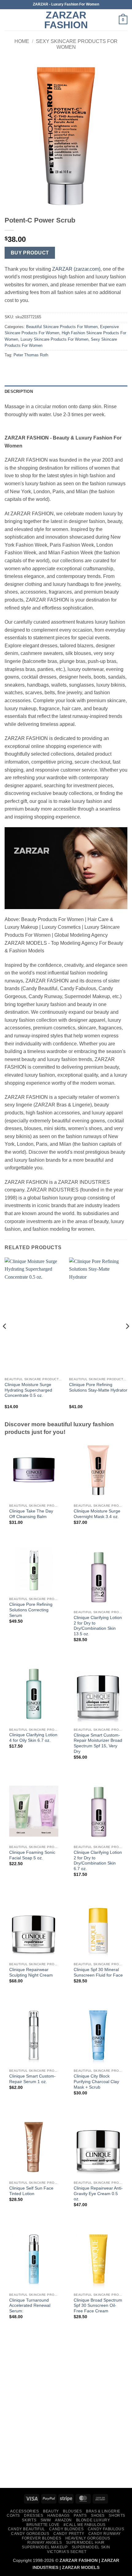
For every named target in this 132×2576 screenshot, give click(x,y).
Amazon (63, 2520)
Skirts (29, 2520)
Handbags (58, 2516)
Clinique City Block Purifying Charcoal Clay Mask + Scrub (96, 2082)
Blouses (72, 2511)
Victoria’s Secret (67, 2552)
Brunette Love (43, 2525)
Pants (80, 2516)
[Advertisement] (66, 2414)
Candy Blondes (66, 2529)
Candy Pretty (69, 2534)
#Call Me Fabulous (84, 2525)
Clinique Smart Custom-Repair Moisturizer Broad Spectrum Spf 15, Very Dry (98, 1743)
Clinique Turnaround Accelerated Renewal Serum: (30, 2306)
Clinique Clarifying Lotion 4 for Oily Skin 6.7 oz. (33, 1738)
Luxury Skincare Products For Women (54, 339)
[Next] (127, 1339)
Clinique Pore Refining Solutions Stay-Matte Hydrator (98, 1387)
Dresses (33, 2516)
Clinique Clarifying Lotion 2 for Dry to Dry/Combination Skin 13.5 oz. (98, 1626)
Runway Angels (45, 2543)
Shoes (98, 2516)
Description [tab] (19, 391)
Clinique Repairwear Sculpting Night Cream (31, 1972)
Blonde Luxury (93, 2520)
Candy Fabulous (106, 2529)
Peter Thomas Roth (31, 355)
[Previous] (5, 1339)
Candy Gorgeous (30, 2534)
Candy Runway (105, 2534)
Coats (13, 2516)
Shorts (117, 2516)
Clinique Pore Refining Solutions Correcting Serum (31, 1610)
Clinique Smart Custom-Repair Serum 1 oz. (32, 2079)
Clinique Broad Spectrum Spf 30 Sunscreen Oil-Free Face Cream (98, 2306)
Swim (46, 2520)
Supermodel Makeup (45, 2547)
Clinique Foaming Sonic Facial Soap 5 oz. (32, 1855)
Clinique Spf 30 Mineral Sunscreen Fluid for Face (98, 1972)
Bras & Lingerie (103, 2511)
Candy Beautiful (27, 2529)
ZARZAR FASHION (66, 20)
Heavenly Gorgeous (88, 2538)
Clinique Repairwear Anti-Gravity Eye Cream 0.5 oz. (98, 2194)
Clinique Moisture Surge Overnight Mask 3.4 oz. (97, 1514)
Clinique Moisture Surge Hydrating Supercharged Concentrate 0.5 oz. (28, 1390)
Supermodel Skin (91, 2547)
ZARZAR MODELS (81, 2567)
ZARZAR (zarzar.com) (76, 269)
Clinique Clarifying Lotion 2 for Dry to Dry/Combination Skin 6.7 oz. (98, 1861)
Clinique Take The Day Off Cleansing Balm (31, 1514)
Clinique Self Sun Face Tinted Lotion (31, 2191)
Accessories (25, 2511)
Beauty (51, 2511)
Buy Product (30, 253)
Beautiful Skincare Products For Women (62, 327)
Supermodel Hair (85, 2543)
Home (22, 41)
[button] (8, 20)
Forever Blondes (41, 2538)
